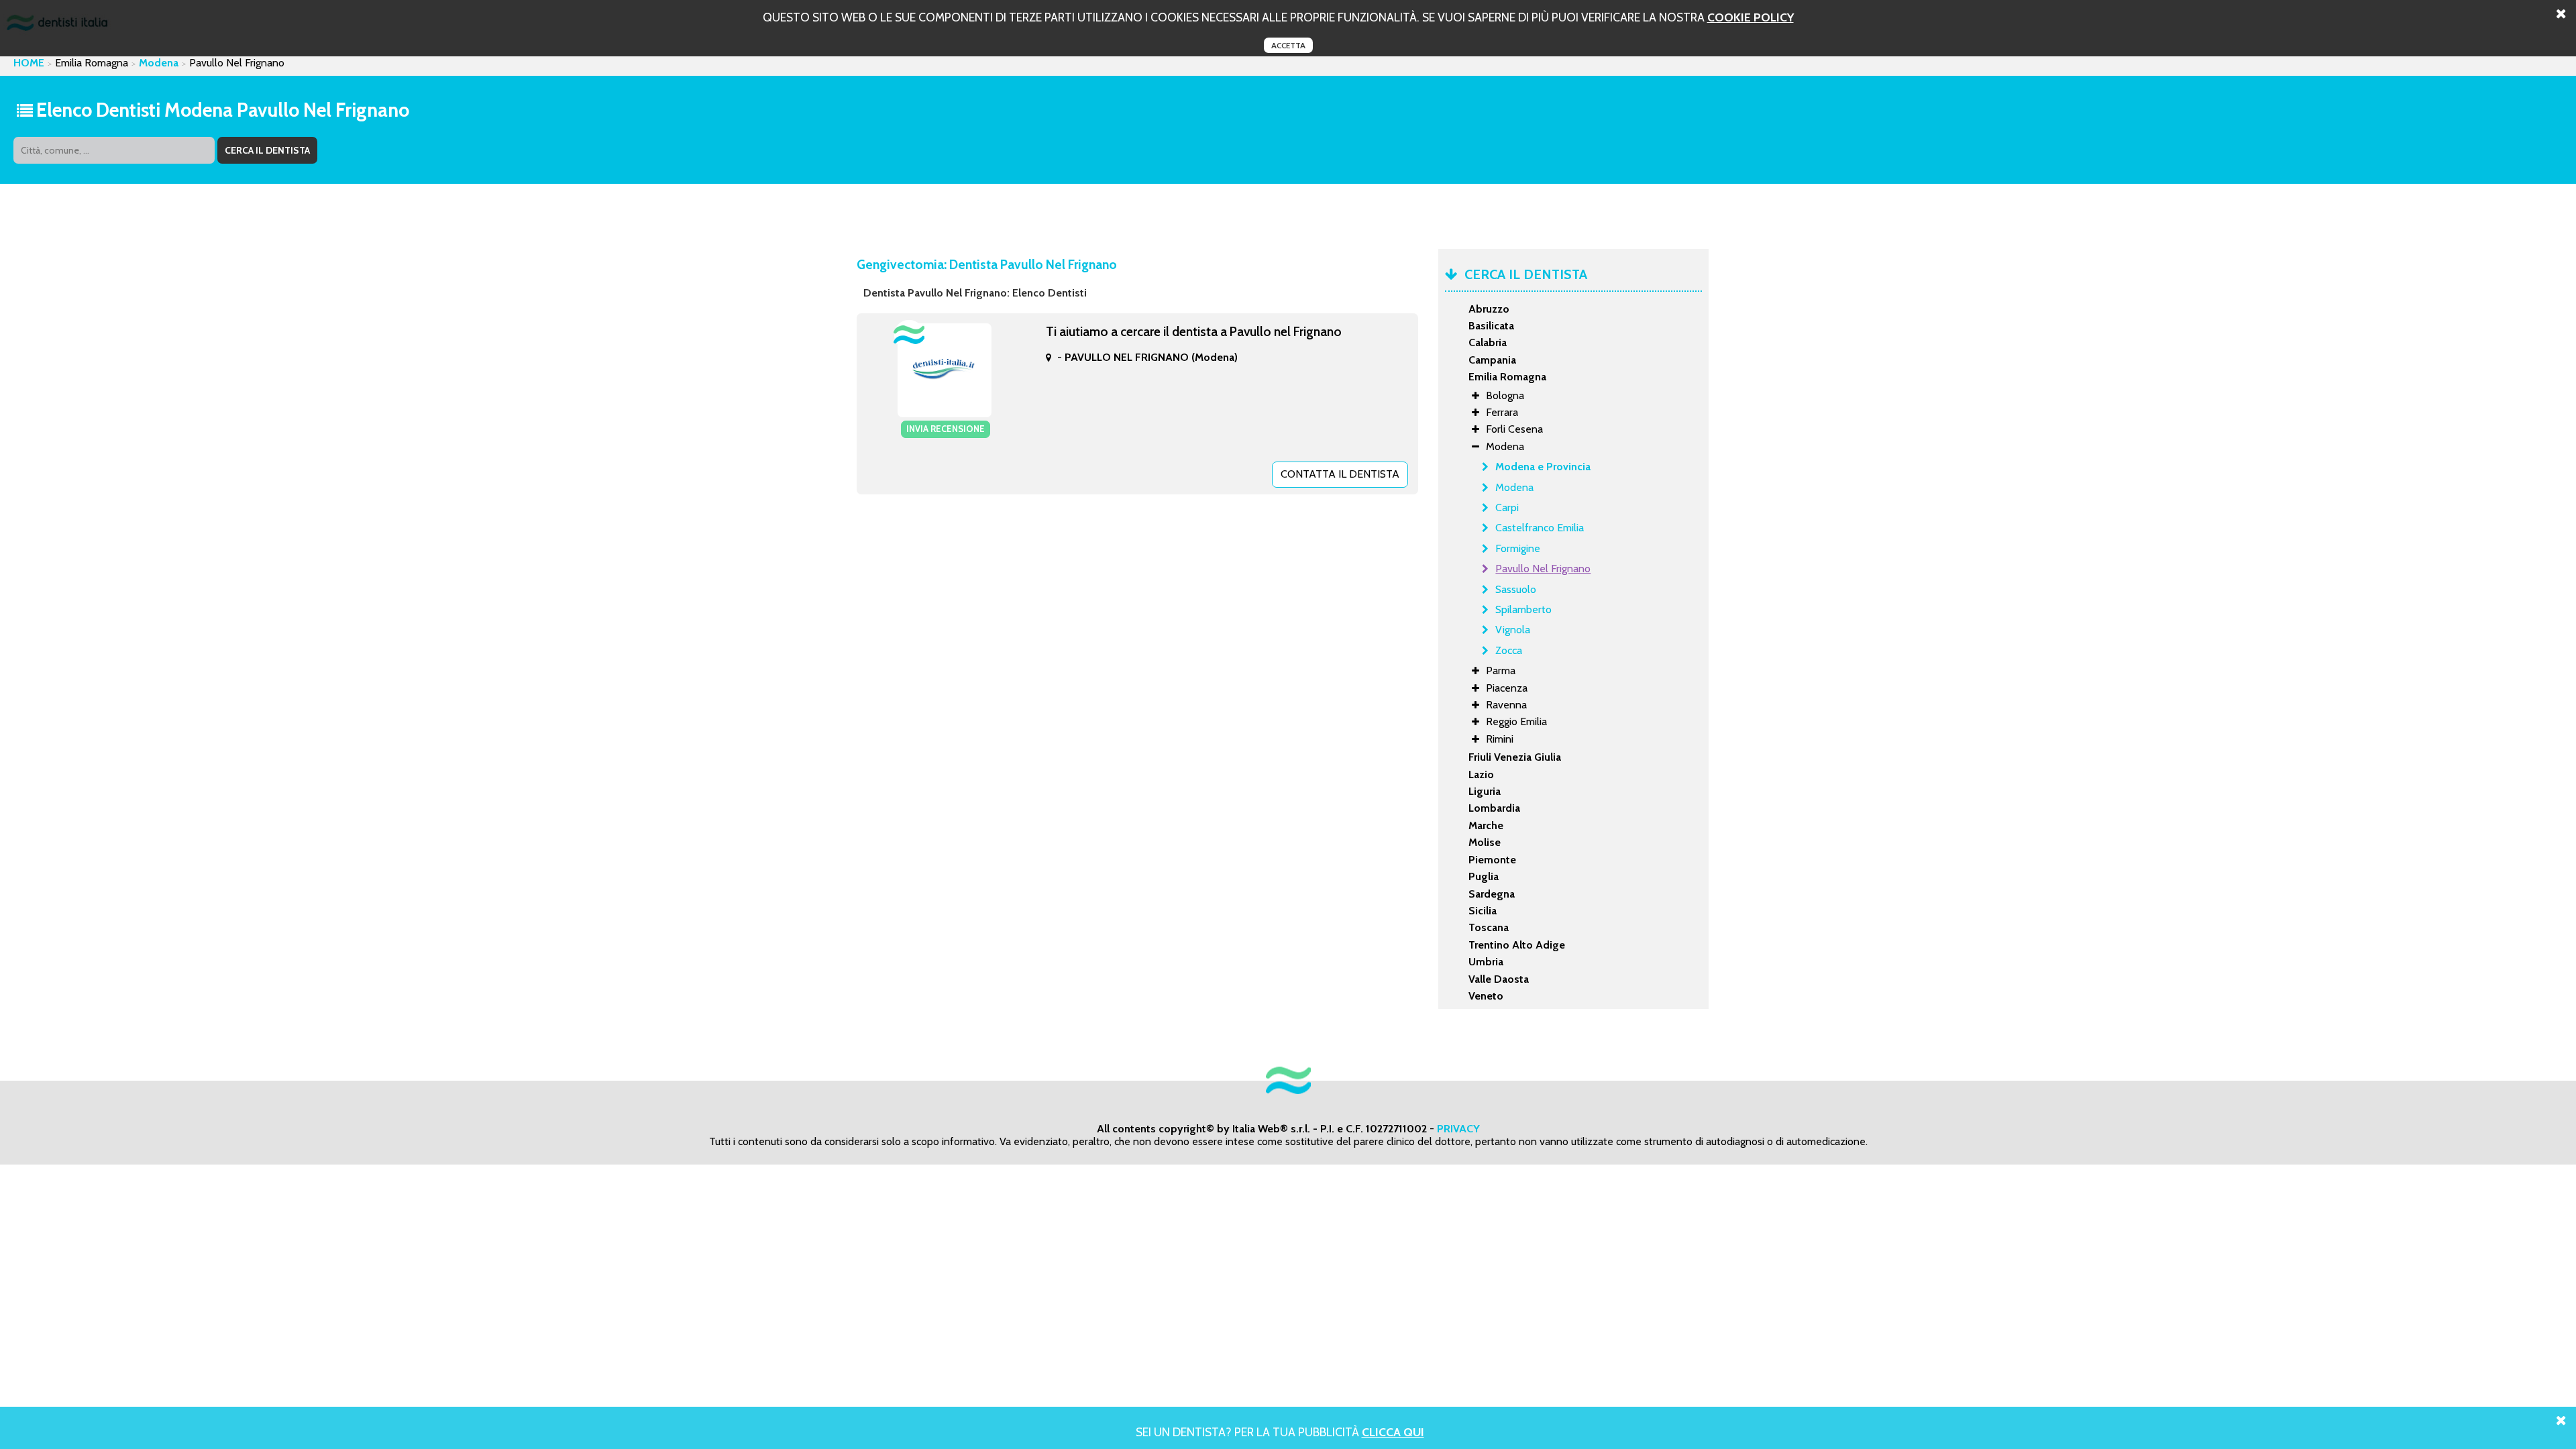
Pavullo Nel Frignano (1543, 569)
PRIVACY (1458, 1129)
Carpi (1507, 507)
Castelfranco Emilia (1540, 528)
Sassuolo (1516, 589)
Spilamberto (1523, 609)
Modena (159, 63)
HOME (29, 63)
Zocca (1509, 650)
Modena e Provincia (1543, 467)
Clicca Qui (1393, 1432)
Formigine (1518, 548)
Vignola (1513, 630)
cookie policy (1751, 17)
